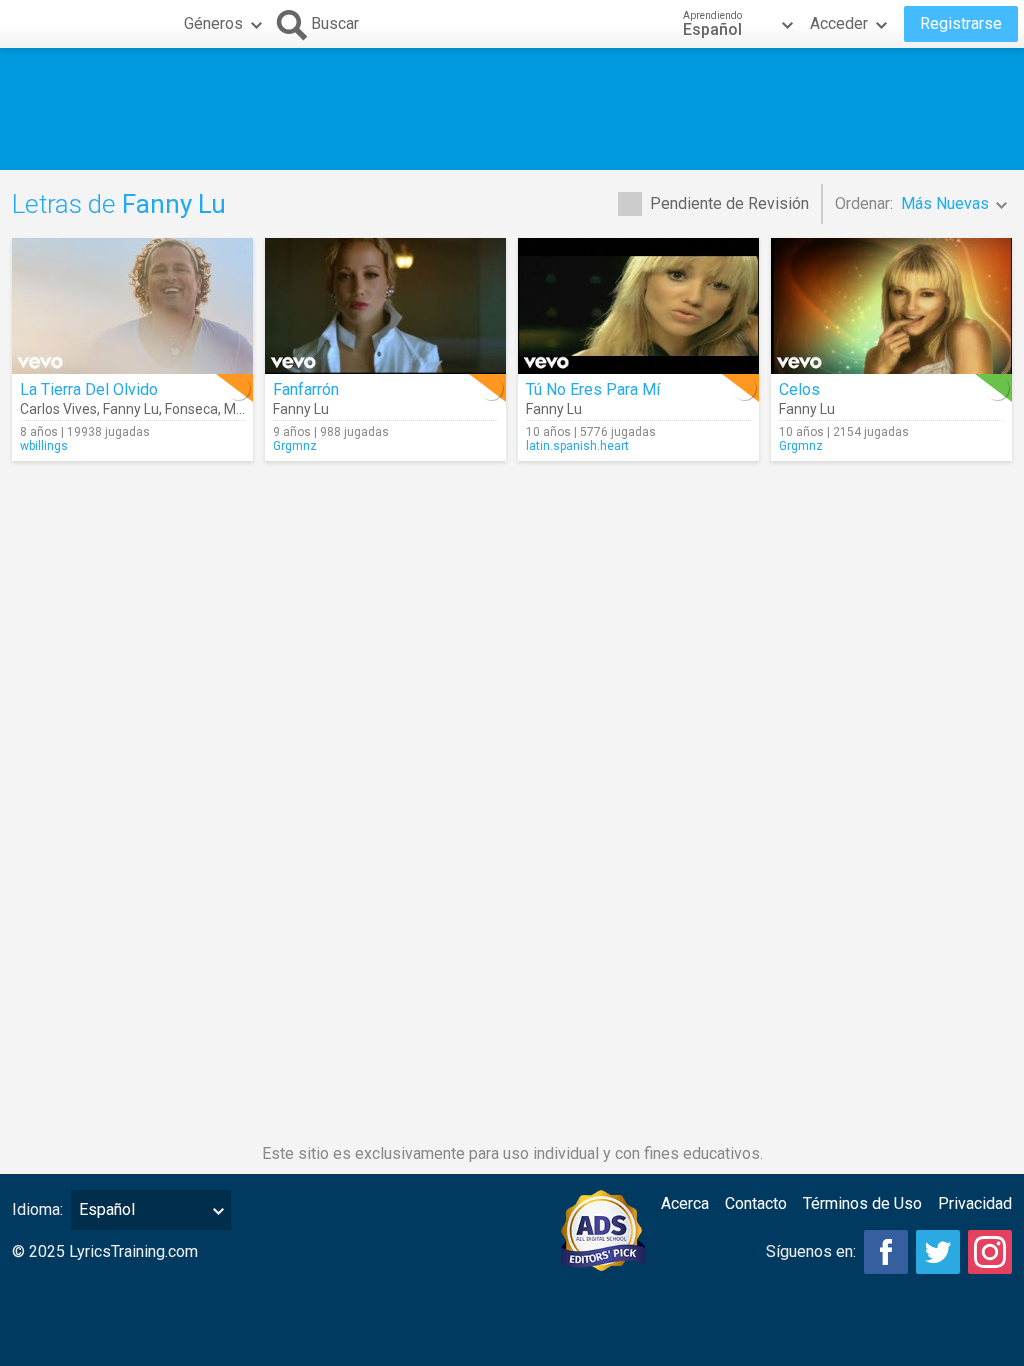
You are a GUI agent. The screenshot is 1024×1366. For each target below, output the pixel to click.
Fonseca (191, 409)
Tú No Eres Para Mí (593, 389)
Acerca (685, 1203)
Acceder (839, 23)
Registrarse (961, 23)
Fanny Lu (131, 409)
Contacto (756, 1203)
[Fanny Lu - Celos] (891, 306)
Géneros (213, 23)
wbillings (44, 446)
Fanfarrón (306, 389)
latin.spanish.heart (577, 446)
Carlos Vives (58, 409)
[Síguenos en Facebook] (886, 1252)
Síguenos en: (811, 1251)
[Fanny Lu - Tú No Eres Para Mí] (638, 306)
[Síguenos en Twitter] (938, 1252)
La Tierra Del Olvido (89, 389)
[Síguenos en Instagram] (990, 1252)
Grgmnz (295, 446)
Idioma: (37, 1209)
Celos (799, 389)
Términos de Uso (862, 1203)
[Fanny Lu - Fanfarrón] (385, 306)
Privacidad (975, 1203)
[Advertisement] (512, 109)
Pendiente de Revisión (729, 203)
